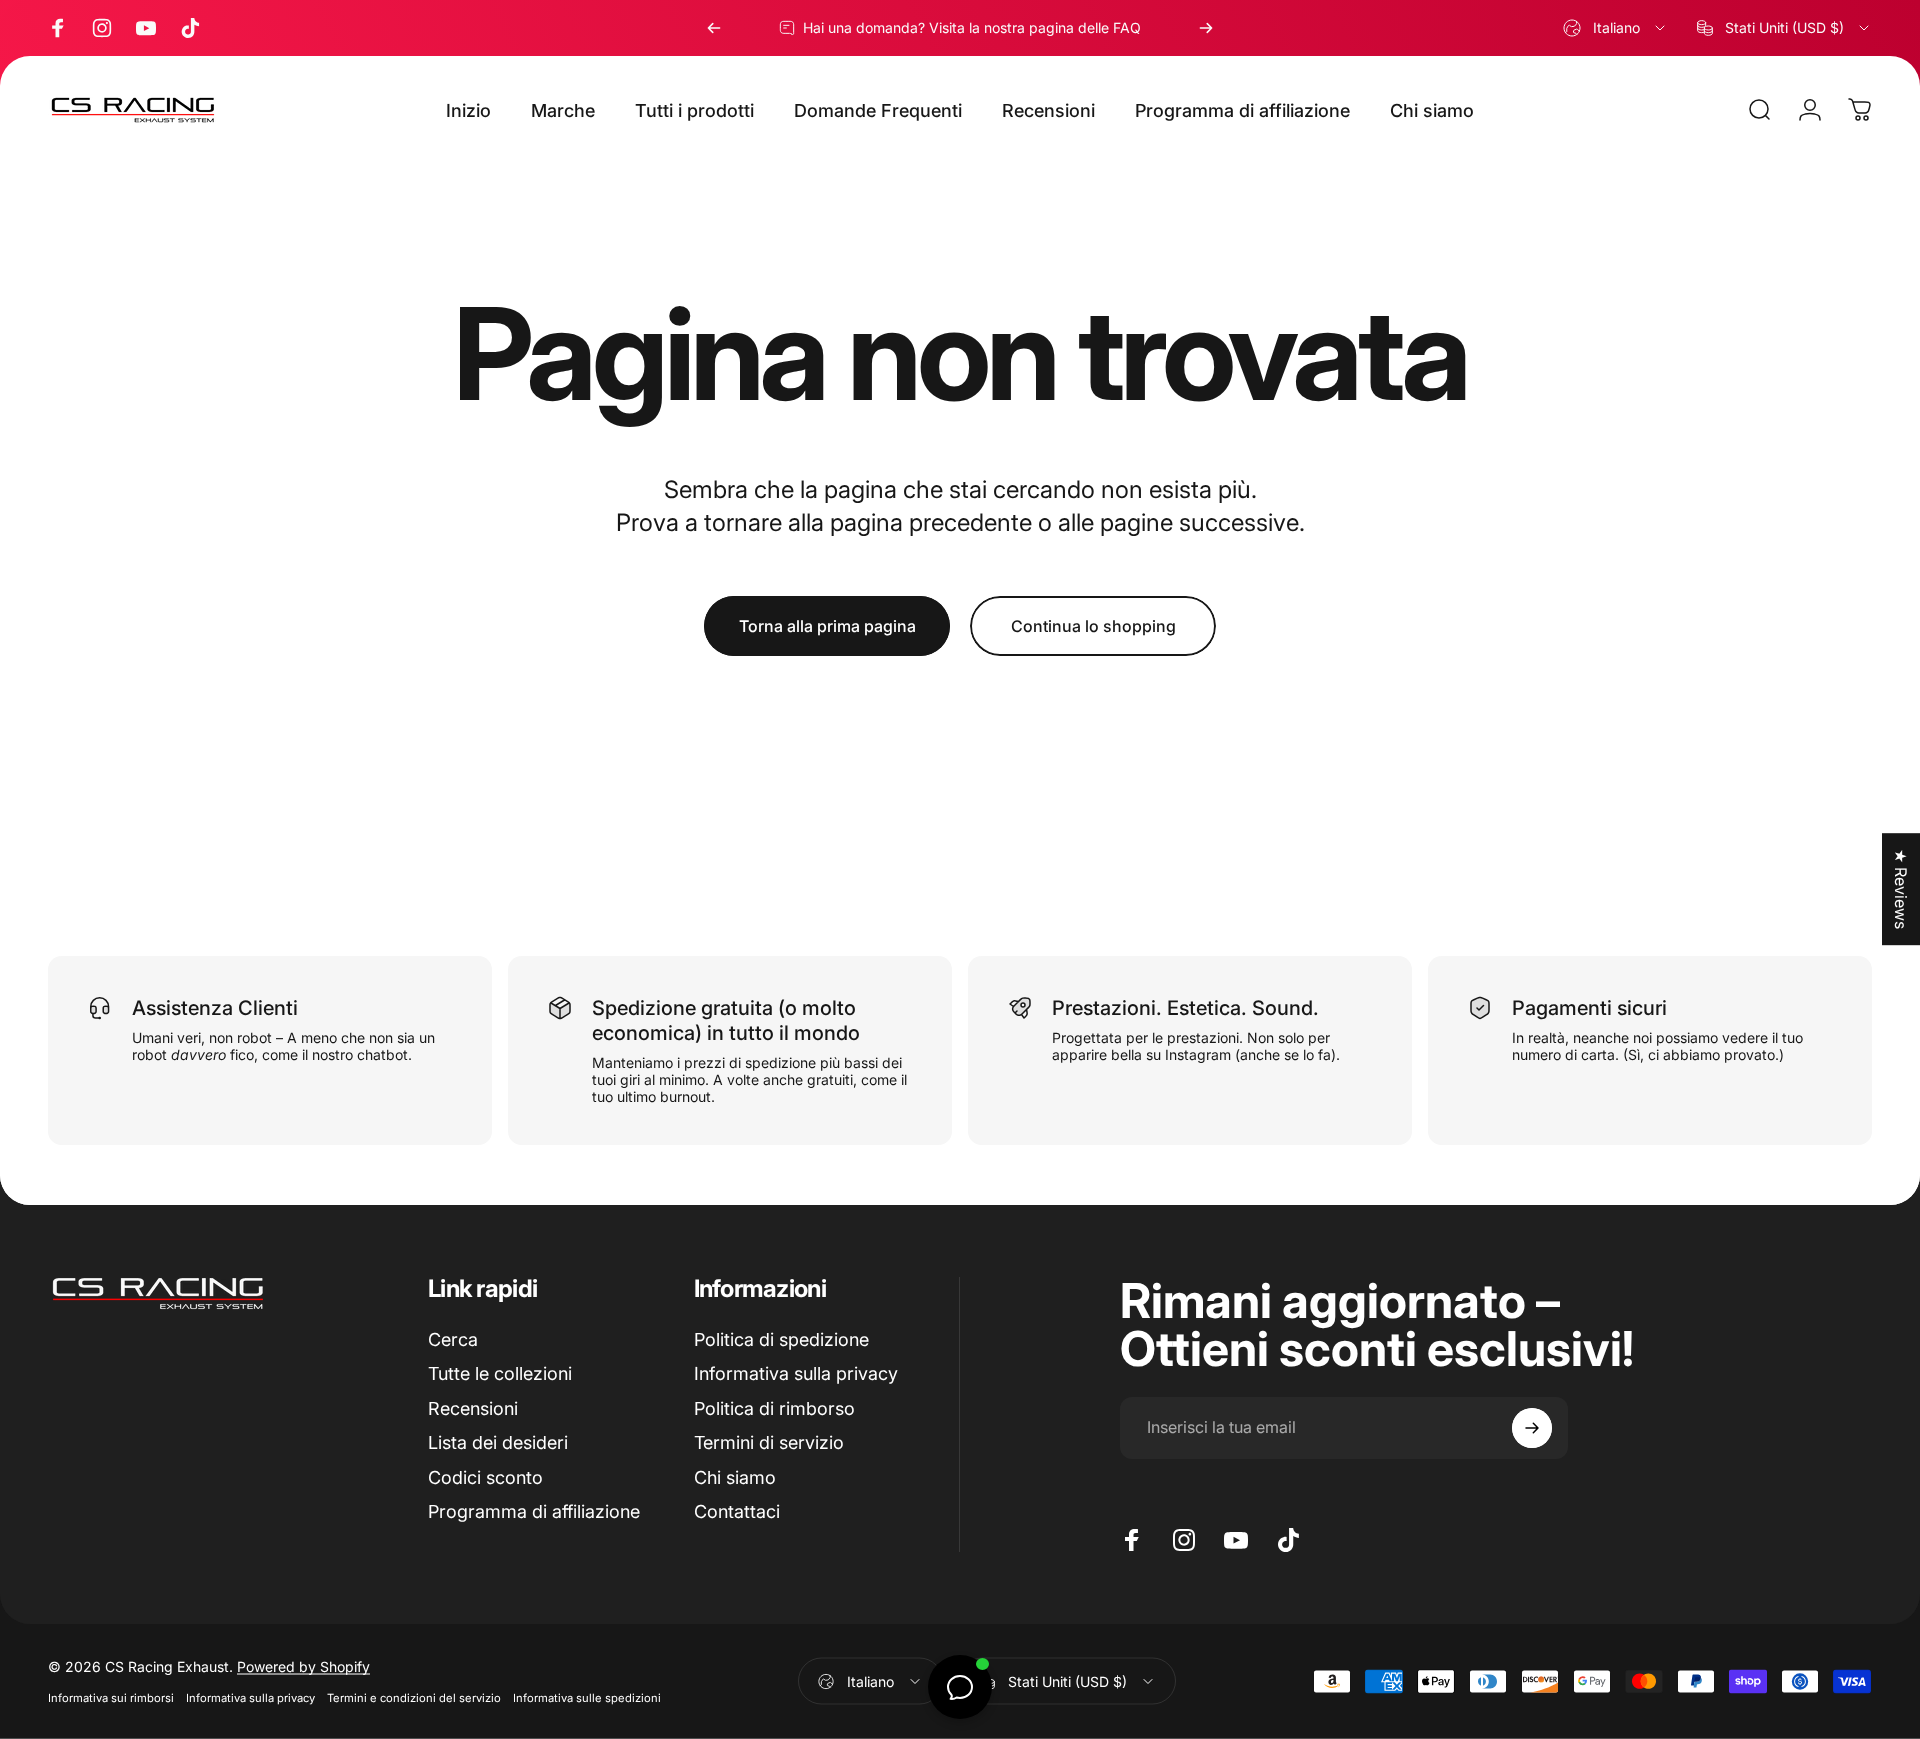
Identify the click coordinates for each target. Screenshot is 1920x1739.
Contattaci (737, 1511)
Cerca (453, 1339)
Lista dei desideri (498, 1442)
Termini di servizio (769, 1442)
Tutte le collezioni (500, 1373)
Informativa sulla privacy (796, 1373)
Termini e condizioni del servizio (414, 1698)
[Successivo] (1206, 28)
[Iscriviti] (1532, 1428)
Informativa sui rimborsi (111, 1698)
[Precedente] (714, 28)
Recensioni (473, 1408)
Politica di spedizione (781, 1339)
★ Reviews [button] (1901, 889)
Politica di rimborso (774, 1408)
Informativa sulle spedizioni (587, 1698)
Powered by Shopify (303, 1666)
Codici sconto (485, 1477)
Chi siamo (735, 1477)
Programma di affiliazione (534, 1511)
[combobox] (1615, 28)
